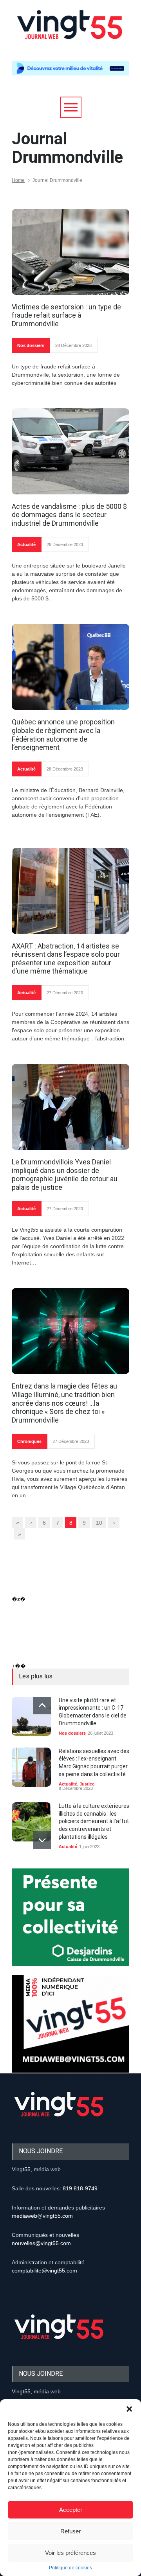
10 (99, 1523)
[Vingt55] (70, 33)
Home (18, 180)
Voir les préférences (70, 2553)
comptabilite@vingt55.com (44, 2271)
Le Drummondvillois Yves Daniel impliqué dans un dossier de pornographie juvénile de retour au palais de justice (65, 1175)
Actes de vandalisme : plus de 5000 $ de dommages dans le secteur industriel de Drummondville (69, 515)
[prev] (42, 1706)
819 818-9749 (80, 2188)
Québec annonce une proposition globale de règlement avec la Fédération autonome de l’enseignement (63, 735)
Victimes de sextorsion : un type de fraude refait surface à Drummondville (66, 315)
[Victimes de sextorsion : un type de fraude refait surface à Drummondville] (70, 252)
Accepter (71, 2510)
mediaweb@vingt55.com (42, 2216)
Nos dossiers (31, 345)
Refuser (70, 2531)
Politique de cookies (70, 2568)
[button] (129, 2409)
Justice (87, 1784)
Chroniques (29, 1441)
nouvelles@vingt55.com (41, 2243)
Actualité (26, 544)
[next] (42, 1840)
